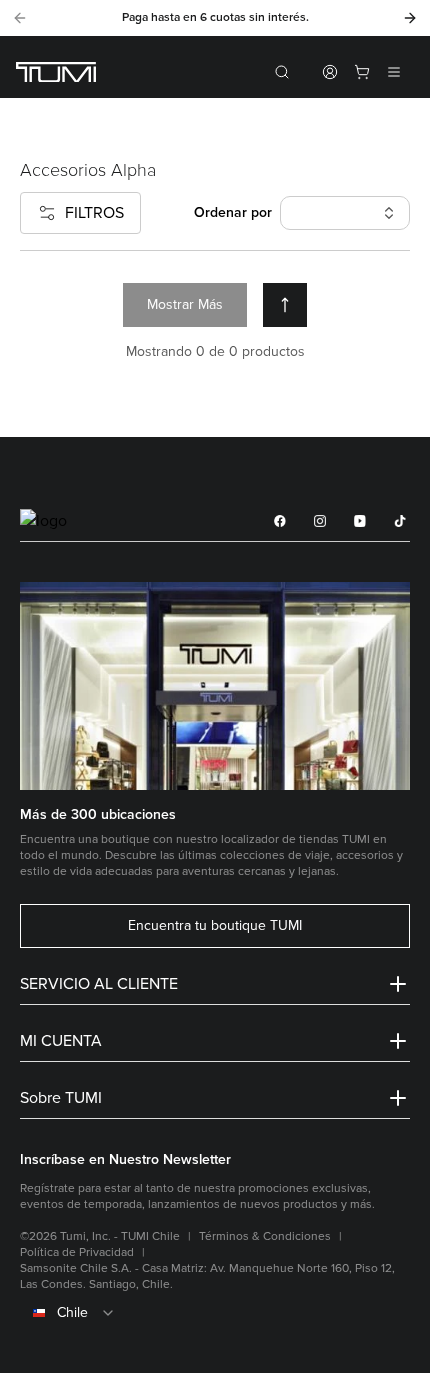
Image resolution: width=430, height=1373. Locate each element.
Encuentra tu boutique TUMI (215, 926)
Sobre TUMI (61, 1098)
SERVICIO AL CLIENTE (99, 984)
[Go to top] (285, 305)
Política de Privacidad (77, 1252)
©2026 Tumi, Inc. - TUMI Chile (100, 1236)
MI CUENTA (61, 1041)
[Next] (410, 18)
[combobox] (215, 1313)
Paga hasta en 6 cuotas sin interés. (215, 17)
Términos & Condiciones (265, 1236)
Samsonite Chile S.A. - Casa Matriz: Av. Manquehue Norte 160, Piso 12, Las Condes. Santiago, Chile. (207, 1276)
